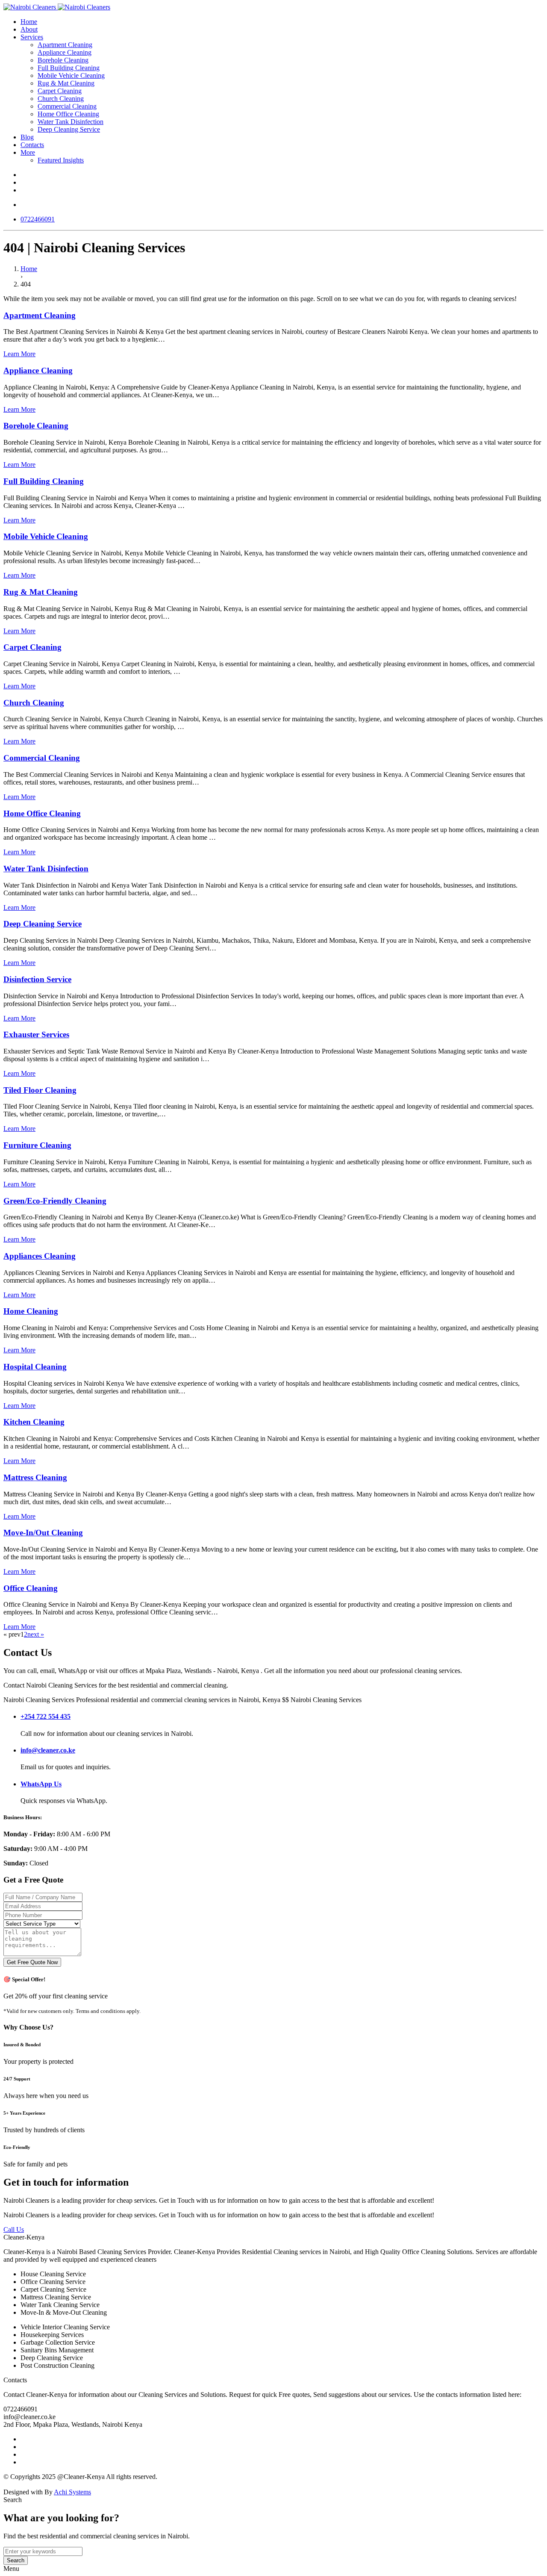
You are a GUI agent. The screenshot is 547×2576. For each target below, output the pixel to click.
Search (16, 2560)
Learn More (19, 354)
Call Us (14, 2229)
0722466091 (38, 219)
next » (36, 1634)
